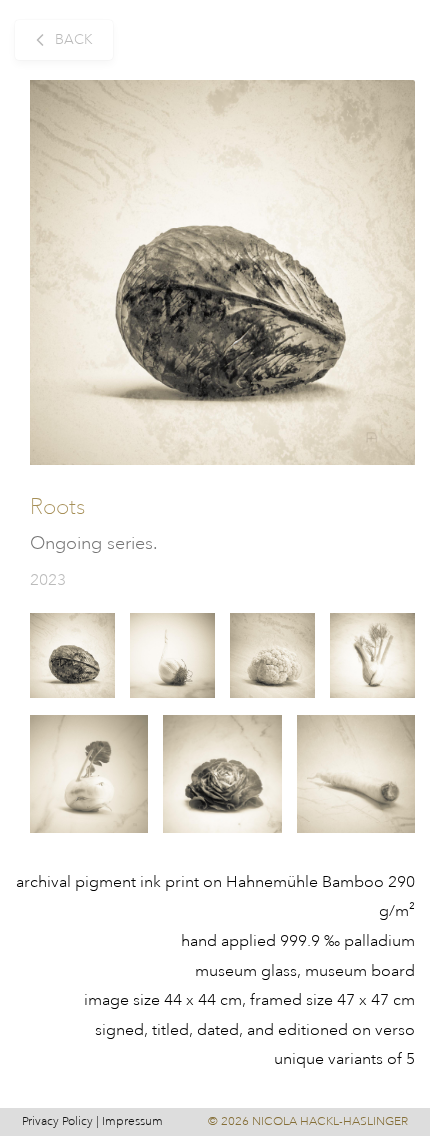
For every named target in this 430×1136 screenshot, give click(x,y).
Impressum (132, 1121)
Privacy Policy (57, 1121)
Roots (57, 506)
